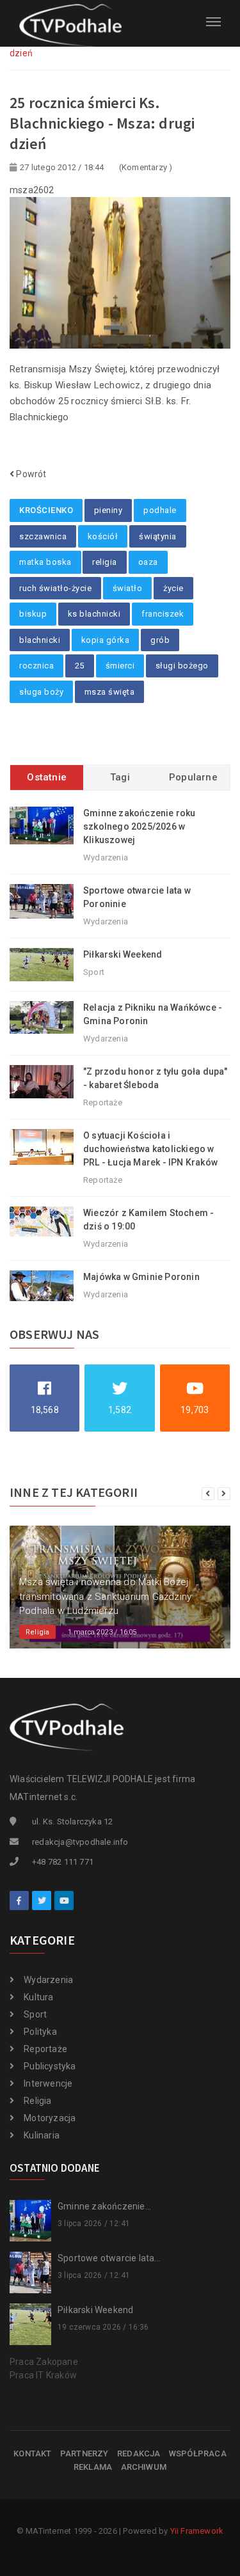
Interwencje (48, 2083)
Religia (37, 2101)
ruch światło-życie (55, 588)
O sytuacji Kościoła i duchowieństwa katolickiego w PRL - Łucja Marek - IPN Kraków (150, 1149)
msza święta (110, 692)
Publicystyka (50, 2066)
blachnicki (40, 640)
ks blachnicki (94, 614)
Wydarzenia (48, 1980)
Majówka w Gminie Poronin (141, 1277)
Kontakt (32, 2454)
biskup (33, 614)
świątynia (158, 536)
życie (173, 588)
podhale (160, 510)
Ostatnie (47, 777)
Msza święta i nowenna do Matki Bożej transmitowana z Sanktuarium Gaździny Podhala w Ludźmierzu (105, 1596)
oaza (148, 562)
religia (105, 562)
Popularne (193, 777)
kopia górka (106, 640)
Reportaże (45, 2049)
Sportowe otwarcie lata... (109, 2258)
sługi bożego (182, 666)
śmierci (120, 666)
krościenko (46, 510)
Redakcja (139, 2454)
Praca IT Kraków (43, 2375)
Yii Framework (197, 2531)
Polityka (40, 2032)
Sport (35, 2014)
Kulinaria (42, 2135)
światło (128, 588)
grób (160, 640)
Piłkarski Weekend (123, 954)
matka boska (45, 562)
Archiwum (144, 2467)
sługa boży (41, 692)
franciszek (163, 614)
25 (80, 666)
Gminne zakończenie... (104, 2206)
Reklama (93, 2467)
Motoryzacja (50, 2118)
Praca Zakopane (44, 2362)
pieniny (108, 510)
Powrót (30, 474)
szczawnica (43, 536)
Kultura (38, 1997)
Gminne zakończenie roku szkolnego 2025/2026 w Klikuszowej (140, 826)
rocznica (36, 666)
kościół (103, 536)
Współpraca (198, 2454)
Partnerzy (84, 2454)
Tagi (120, 777)
